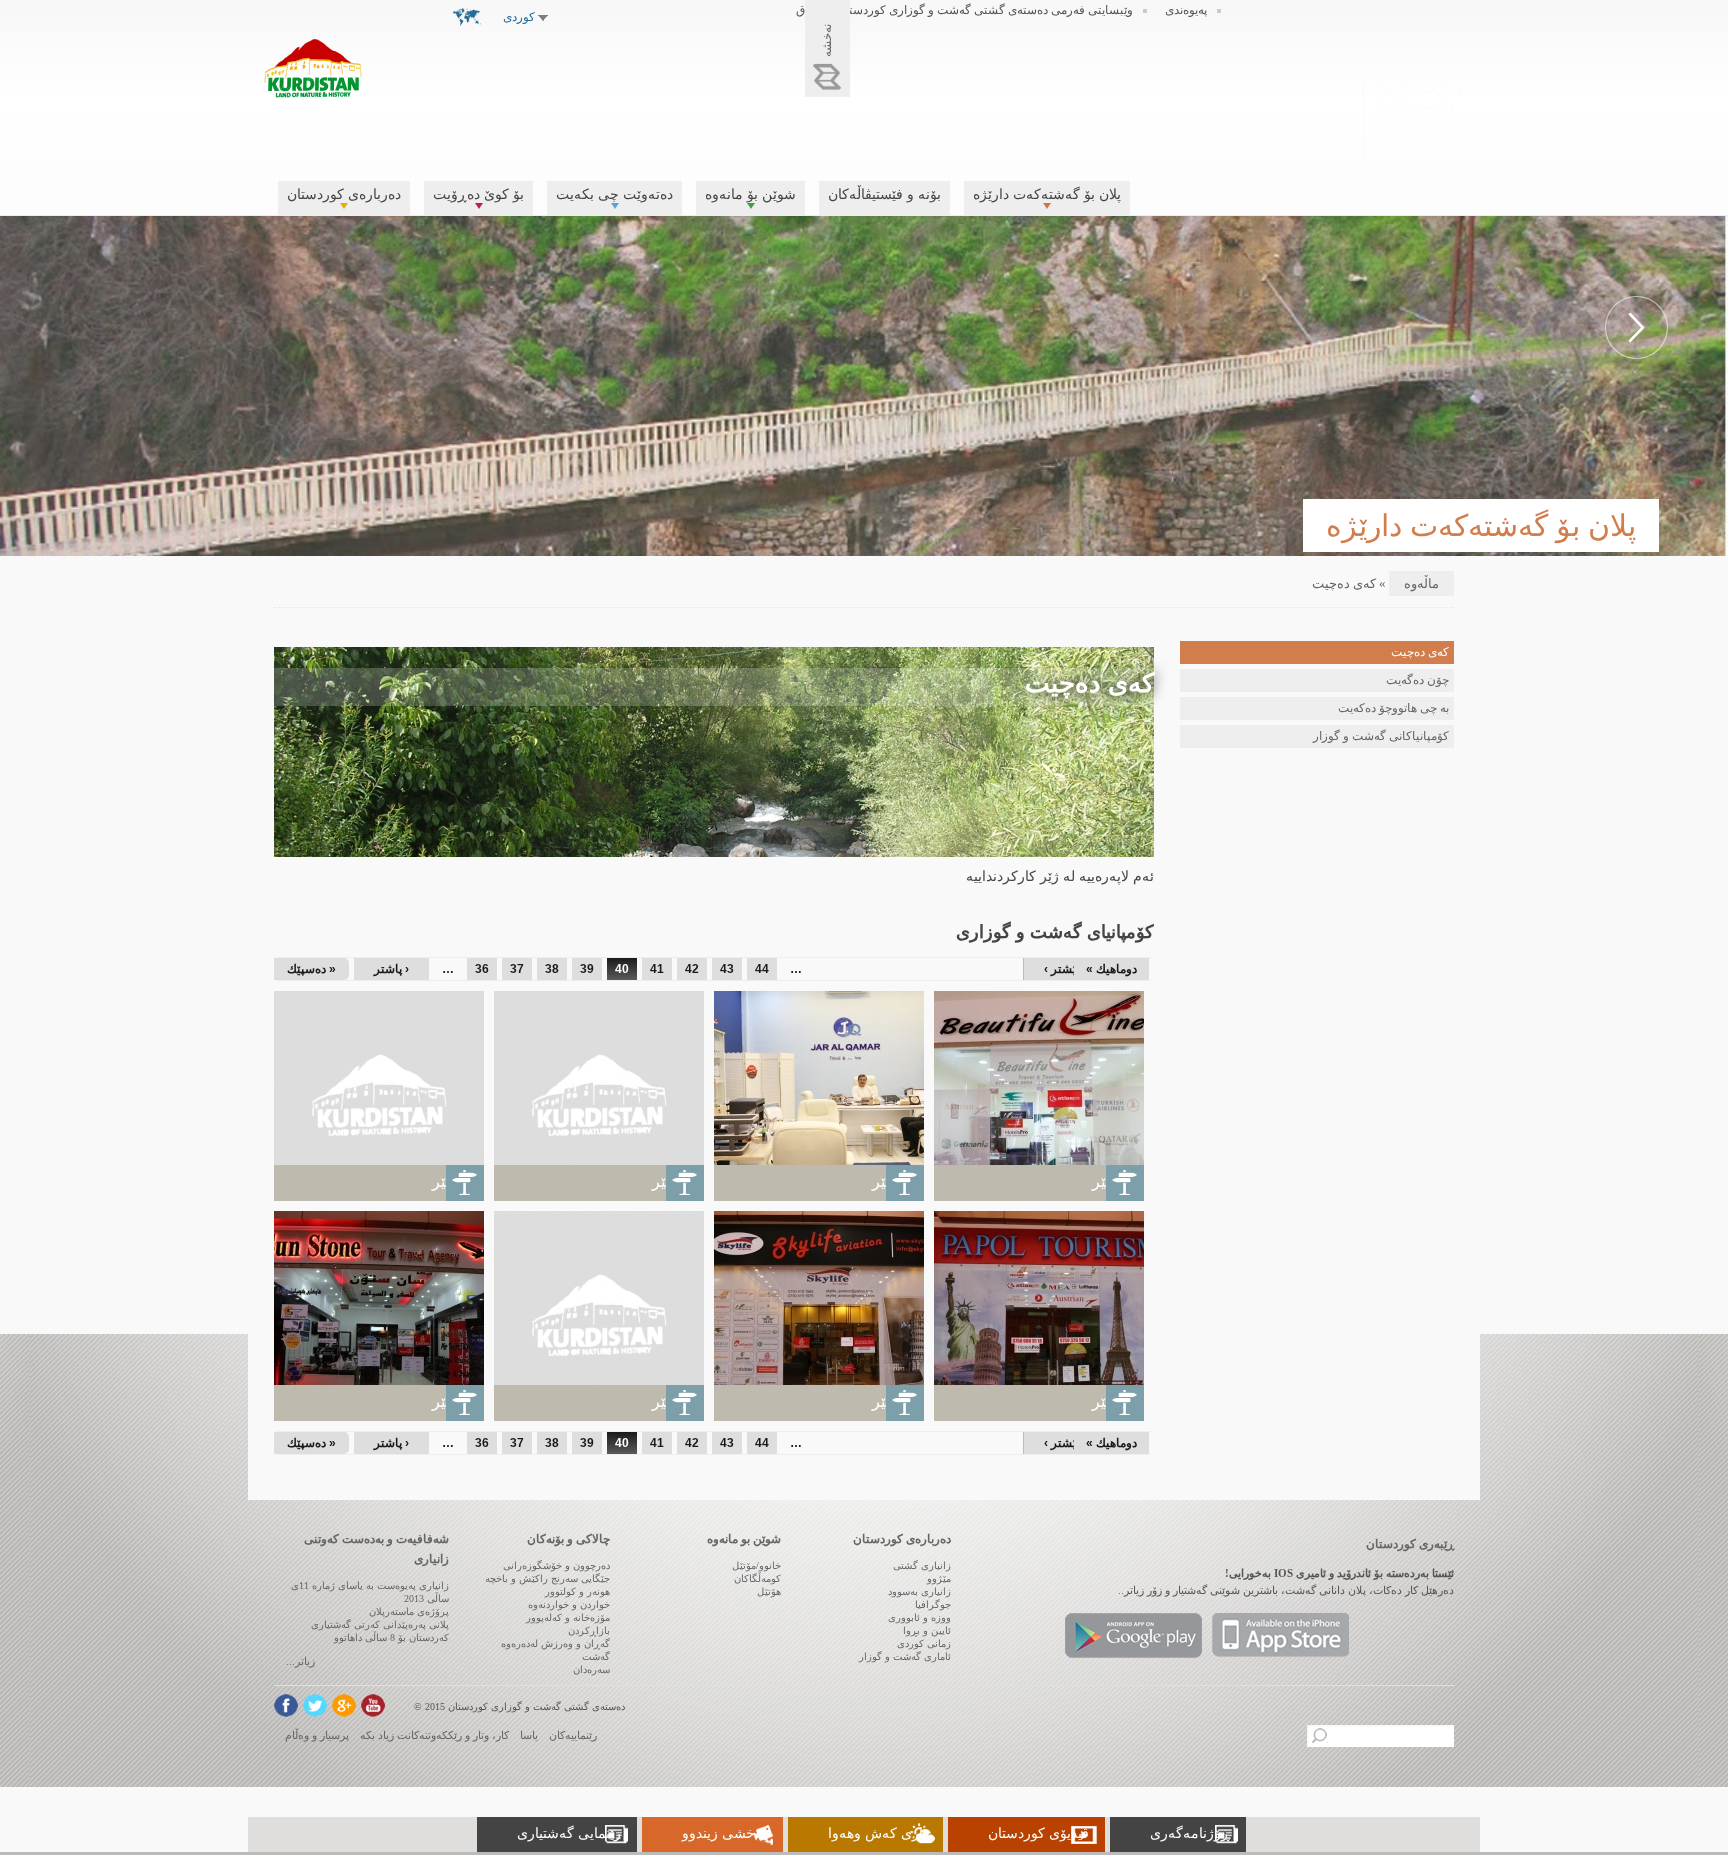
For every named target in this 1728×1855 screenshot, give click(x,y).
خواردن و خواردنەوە (569, 1604)
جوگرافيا (933, 1604)
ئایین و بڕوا (927, 1630)
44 (762, 969)
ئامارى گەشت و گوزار (905, 1656)
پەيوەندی (1186, 10)
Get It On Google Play (1133, 1635)
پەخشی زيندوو (724, 1833)
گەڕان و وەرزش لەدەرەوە (555, 1643)
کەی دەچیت (1420, 652)
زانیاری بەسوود (919, 1591)
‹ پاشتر (391, 969)
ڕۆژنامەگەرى (1190, 1833)
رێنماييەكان (573, 1735)
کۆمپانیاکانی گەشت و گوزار (1381, 736)
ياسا (529, 1735)
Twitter (315, 1705)
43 (727, 969)
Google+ (344, 1705)
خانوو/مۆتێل (756, 1565)
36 (482, 969)
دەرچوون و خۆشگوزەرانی (556, 1565)
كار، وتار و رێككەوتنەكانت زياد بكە (434, 1735)
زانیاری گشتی (922, 1565)
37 (517, 969)
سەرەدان (591, 1669)
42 (692, 969)
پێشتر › (1062, 969)
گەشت (596, 1656)
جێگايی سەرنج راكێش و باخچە (547, 1578)
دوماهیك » (1111, 969)
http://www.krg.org (1414, 118)
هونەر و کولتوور (577, 1591)
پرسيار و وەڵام (317, 1735)
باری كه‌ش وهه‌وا (877, 1833)
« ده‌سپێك (311, 969)
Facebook (286, 1705)
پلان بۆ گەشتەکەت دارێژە (1047, 194)
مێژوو (939, 1578)
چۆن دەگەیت (1417, 680)
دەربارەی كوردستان (344, 194)
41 (657, 969)
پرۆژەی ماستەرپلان (409, 1611)
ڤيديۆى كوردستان (1038, 1833)
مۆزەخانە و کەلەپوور (568, 1617)
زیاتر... (300, 1661)
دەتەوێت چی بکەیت (614, 194)
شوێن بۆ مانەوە (750, 194)
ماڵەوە (1421, 583)
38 (552, 969)
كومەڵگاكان (757, 1578)
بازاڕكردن (589, 1630)
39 (587, 969)
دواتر (1636, 327)
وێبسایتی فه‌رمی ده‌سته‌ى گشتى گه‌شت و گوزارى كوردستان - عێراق (964, 10)
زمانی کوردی (924, 1643)
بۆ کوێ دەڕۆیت (478, 194)
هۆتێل (769, 1591)
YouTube (373, 1705)
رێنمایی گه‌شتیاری (569, 1833)
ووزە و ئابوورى (919, 1617)
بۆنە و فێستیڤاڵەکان (884, 194)
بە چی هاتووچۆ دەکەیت (1393, 708)
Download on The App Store (1280, 1635)
